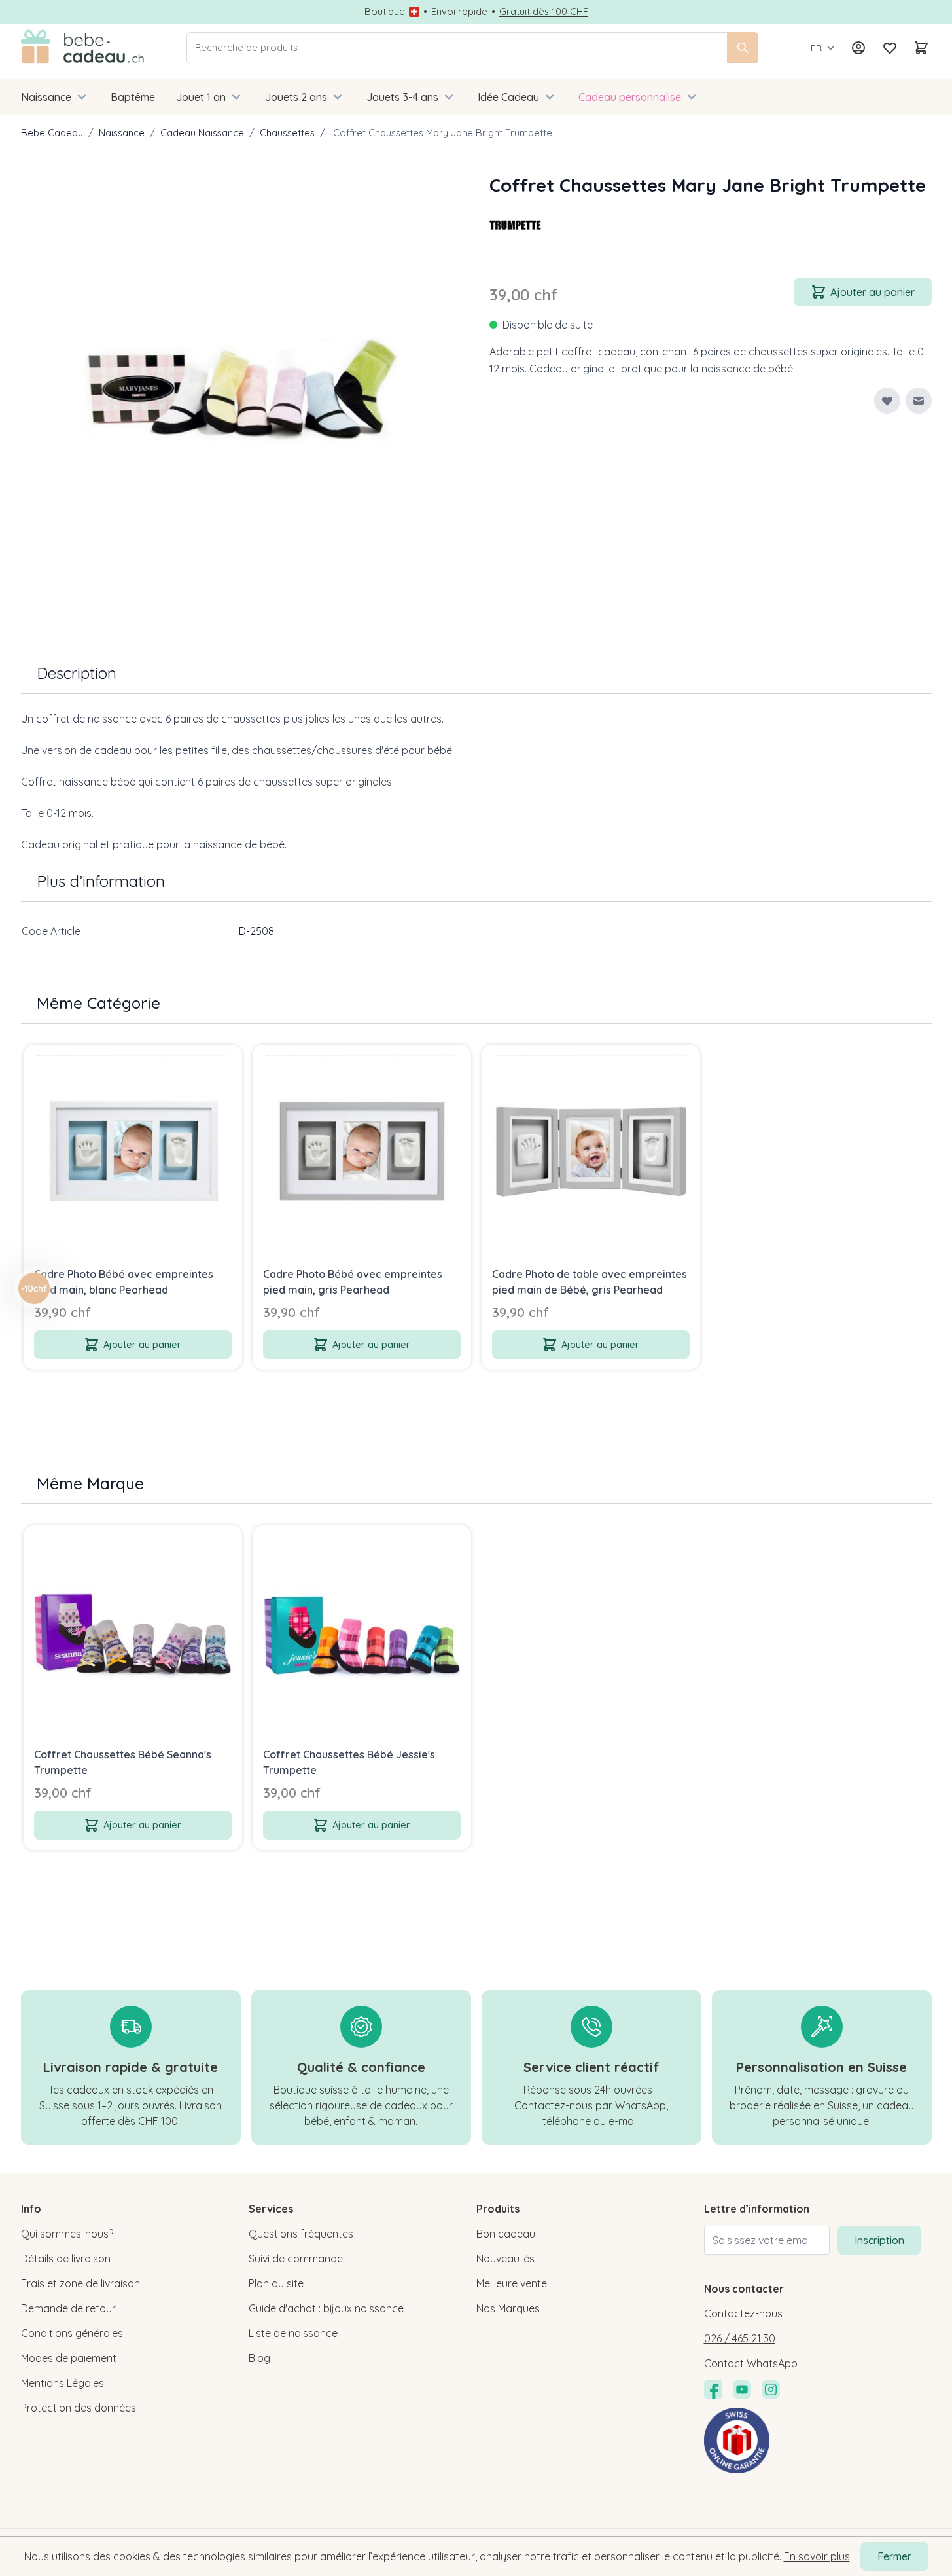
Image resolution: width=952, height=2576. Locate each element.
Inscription (879, 2240)
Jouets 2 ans (296, 97)
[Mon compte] (858, 48)
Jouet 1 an (201, 97)
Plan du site (276, 2283)
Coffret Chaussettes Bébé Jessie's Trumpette (349, 1762)
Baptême (133, 97)
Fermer (894, 2556)
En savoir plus (817, 2556)
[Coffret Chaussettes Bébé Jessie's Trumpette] (362, 1635)
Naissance (46, 97)
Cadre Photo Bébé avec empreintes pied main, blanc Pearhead (124, 1282)
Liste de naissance (293, 2333)
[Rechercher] (743, 48)
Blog (259, 2358)
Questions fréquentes (301, 2234)
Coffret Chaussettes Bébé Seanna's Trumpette (123, 1762)
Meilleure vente (512, 2283)
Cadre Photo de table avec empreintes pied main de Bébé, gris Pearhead (590, 1282)
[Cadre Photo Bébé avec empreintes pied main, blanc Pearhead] (133, 1154)
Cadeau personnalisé (630, 97)
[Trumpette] (516, 225)
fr (816, 48)
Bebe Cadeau (52, 133)
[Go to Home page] (83, 48)
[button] (516, 225)
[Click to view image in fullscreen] (242, 393)
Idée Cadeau (508, 97)
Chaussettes (287, 133)
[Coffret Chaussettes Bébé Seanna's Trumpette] (133, 1635)
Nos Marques (508, 2308)
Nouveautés (505, 2259)
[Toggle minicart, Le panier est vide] (921, 48)
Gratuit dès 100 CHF (544, 12)
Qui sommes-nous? (67, 2234)
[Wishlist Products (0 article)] (890, 48)
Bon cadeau (506, 2234)
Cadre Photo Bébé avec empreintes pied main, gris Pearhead (353, 1282)
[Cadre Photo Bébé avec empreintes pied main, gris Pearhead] (362, 1154)
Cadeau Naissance (202, 133)
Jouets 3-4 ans (402, 97)
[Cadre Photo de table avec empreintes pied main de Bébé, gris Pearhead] (591, 1154)
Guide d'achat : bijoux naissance (326, 2308)
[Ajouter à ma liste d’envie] (887, 401)
